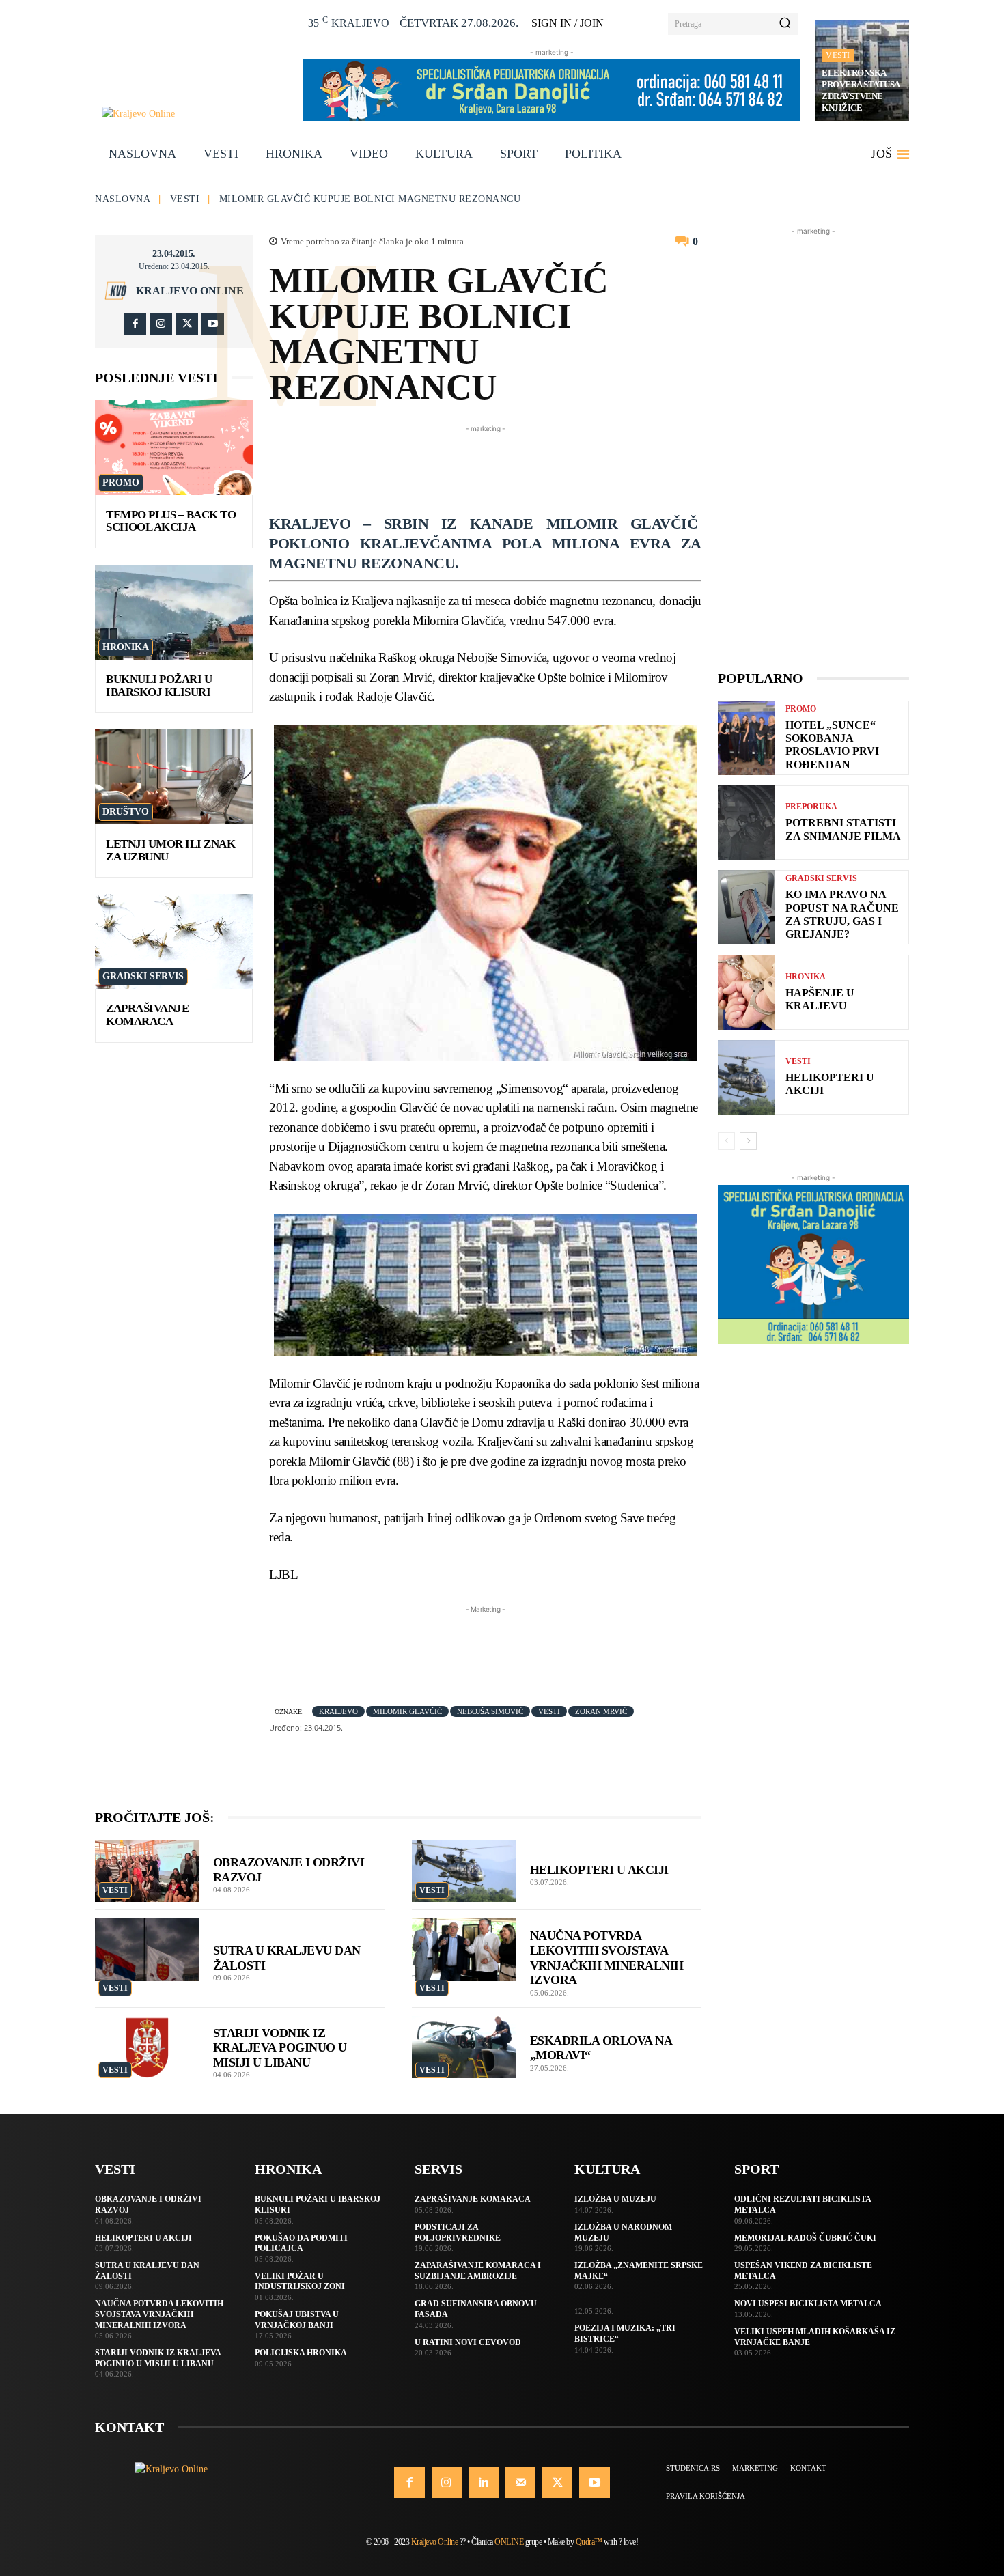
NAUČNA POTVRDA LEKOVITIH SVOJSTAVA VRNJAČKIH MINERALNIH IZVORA (159, 2314)
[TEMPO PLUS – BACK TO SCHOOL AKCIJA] (174, 448)
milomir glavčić (407, 1711)
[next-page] (748, 1141)
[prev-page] (726, 1141)
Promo (121, 482)
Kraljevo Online (190, 291)
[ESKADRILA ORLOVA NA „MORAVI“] (464, 2047)
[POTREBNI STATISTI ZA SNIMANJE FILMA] (747, 823)
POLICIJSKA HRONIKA (301, 2353)
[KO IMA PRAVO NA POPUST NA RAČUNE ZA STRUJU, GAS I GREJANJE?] (747, 907)
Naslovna (123, 199)
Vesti (838, 55)
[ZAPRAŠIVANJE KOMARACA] (174, 941)
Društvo (126, 812)
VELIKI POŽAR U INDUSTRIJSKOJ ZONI (300, 2282)
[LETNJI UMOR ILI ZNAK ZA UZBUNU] (174, 777)
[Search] (785, 24)
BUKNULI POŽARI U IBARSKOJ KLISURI (159, 686)
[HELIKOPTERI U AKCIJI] (464, 1871)
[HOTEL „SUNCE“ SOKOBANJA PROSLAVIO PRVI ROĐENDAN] (747, 738)
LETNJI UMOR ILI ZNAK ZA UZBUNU (170, 850)
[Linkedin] (484, 2482)
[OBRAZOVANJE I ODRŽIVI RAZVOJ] (147, 1871)
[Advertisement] (518, 466)
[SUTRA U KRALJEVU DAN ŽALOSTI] (147, 1950)
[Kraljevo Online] (195, 114)
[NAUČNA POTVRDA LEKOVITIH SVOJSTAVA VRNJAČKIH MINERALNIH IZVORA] (464, 1950)
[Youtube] (213, 324)
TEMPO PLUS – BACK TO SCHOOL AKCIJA (171, 521)
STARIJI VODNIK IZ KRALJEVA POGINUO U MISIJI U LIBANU (280, 2048)
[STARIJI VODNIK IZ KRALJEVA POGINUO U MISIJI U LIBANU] (147, 2047)
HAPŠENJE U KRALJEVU (820, 999)
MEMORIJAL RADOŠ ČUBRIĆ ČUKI (805, 2238)
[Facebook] (135, 324)
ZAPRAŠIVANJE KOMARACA (147, 1015)
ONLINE (509, 2542)
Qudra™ (589, 2542)
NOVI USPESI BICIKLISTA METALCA (808, 2304)
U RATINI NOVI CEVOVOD (468, 2342)
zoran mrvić (601, 1711)
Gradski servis (143, 976)
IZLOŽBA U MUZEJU (615, 2199)
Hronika (126, 647)
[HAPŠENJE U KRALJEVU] (747, 992)
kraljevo (338, 1711)
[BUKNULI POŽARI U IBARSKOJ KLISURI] (174, 612)
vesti (549, 1711)
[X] (187, 324)
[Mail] (520, 2482)
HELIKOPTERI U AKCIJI (599, 1870)
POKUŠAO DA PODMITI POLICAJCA (301, 2243)
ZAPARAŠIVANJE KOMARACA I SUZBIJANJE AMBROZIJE (478, 2271)
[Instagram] (161, 324)
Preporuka (811, 807)
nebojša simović (490, 1711)
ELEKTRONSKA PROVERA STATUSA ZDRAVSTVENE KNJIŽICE (861, 90)
